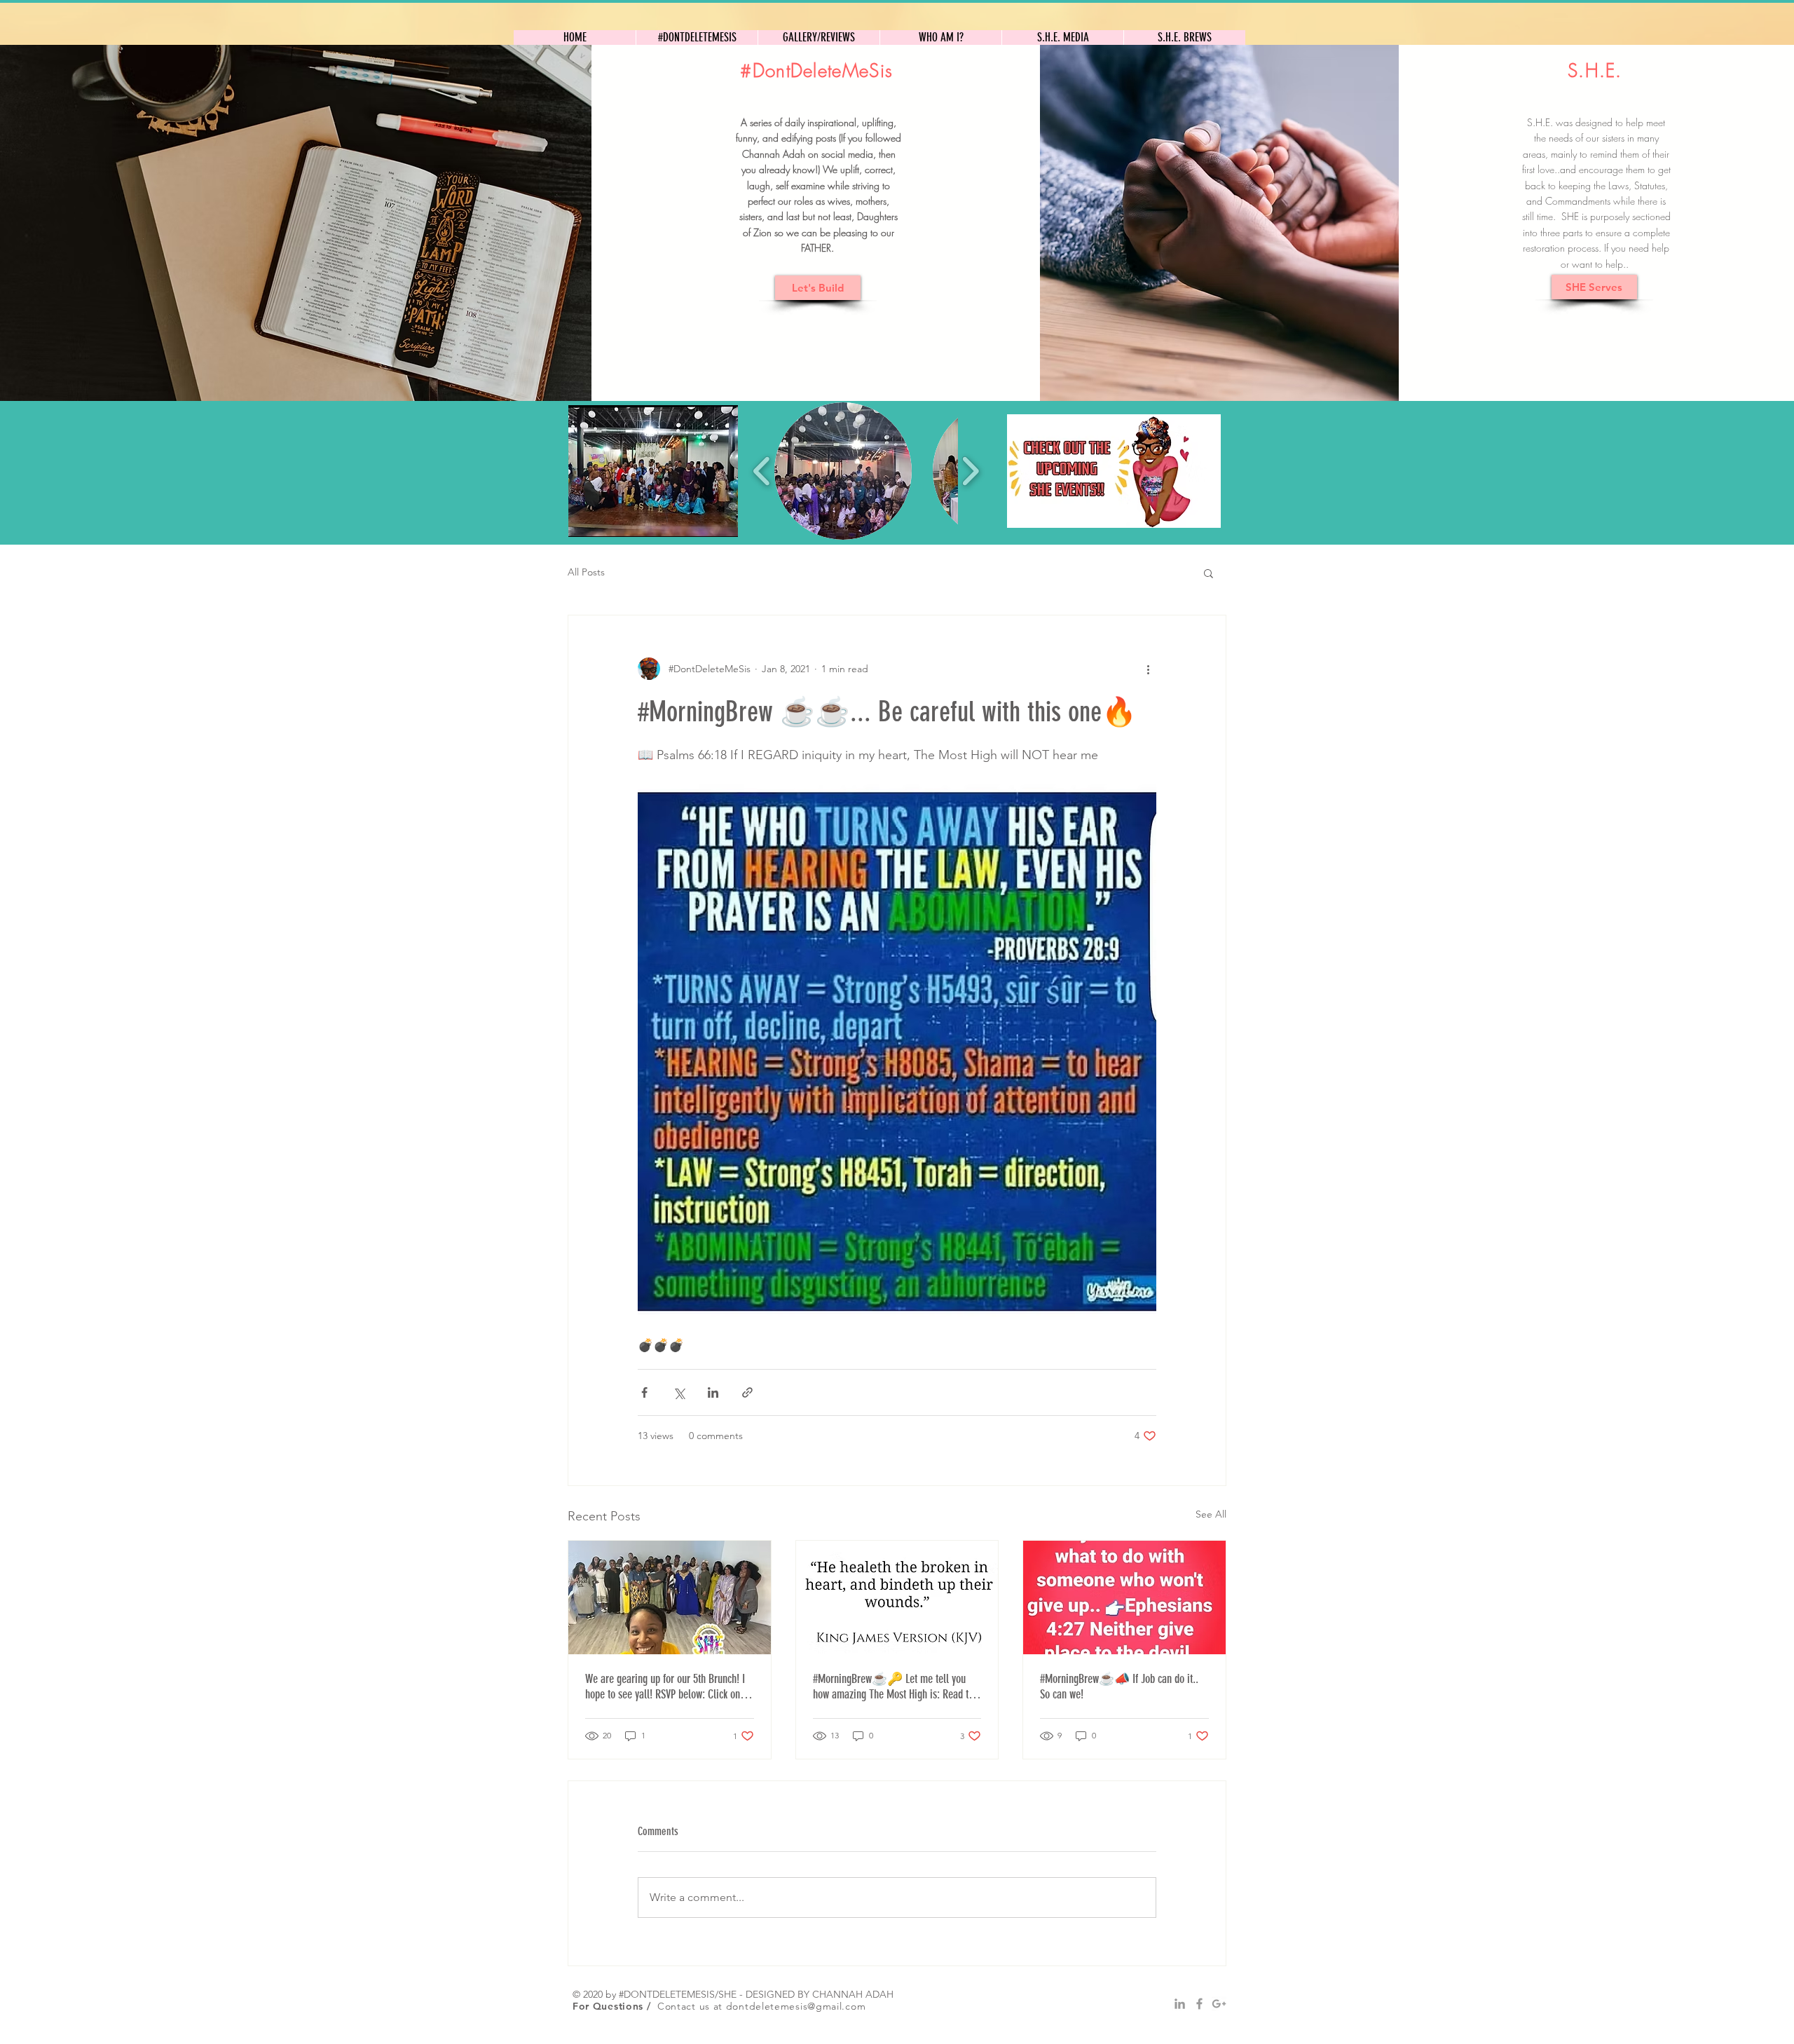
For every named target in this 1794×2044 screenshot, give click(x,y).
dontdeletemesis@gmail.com (796, 2006)
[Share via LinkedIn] (713, 1392)
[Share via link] (747, 1392)
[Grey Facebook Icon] (1199, 2004)
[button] (653, 471)
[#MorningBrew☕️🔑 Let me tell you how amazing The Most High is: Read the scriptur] (897, 1597)
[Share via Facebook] (644, 1392)
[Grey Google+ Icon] (1219, 2004)
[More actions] (1148, 669)
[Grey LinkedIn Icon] (1180, 2004)
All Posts (586, 572)
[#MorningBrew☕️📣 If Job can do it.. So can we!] (1124, 1597)
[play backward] (762, 471)
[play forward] (970, 471)
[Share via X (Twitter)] (679, 1392)
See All (1211, 1514)
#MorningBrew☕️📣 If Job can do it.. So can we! (1119, 1687)
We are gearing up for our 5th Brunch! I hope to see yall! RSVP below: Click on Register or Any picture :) (665, 1687)
